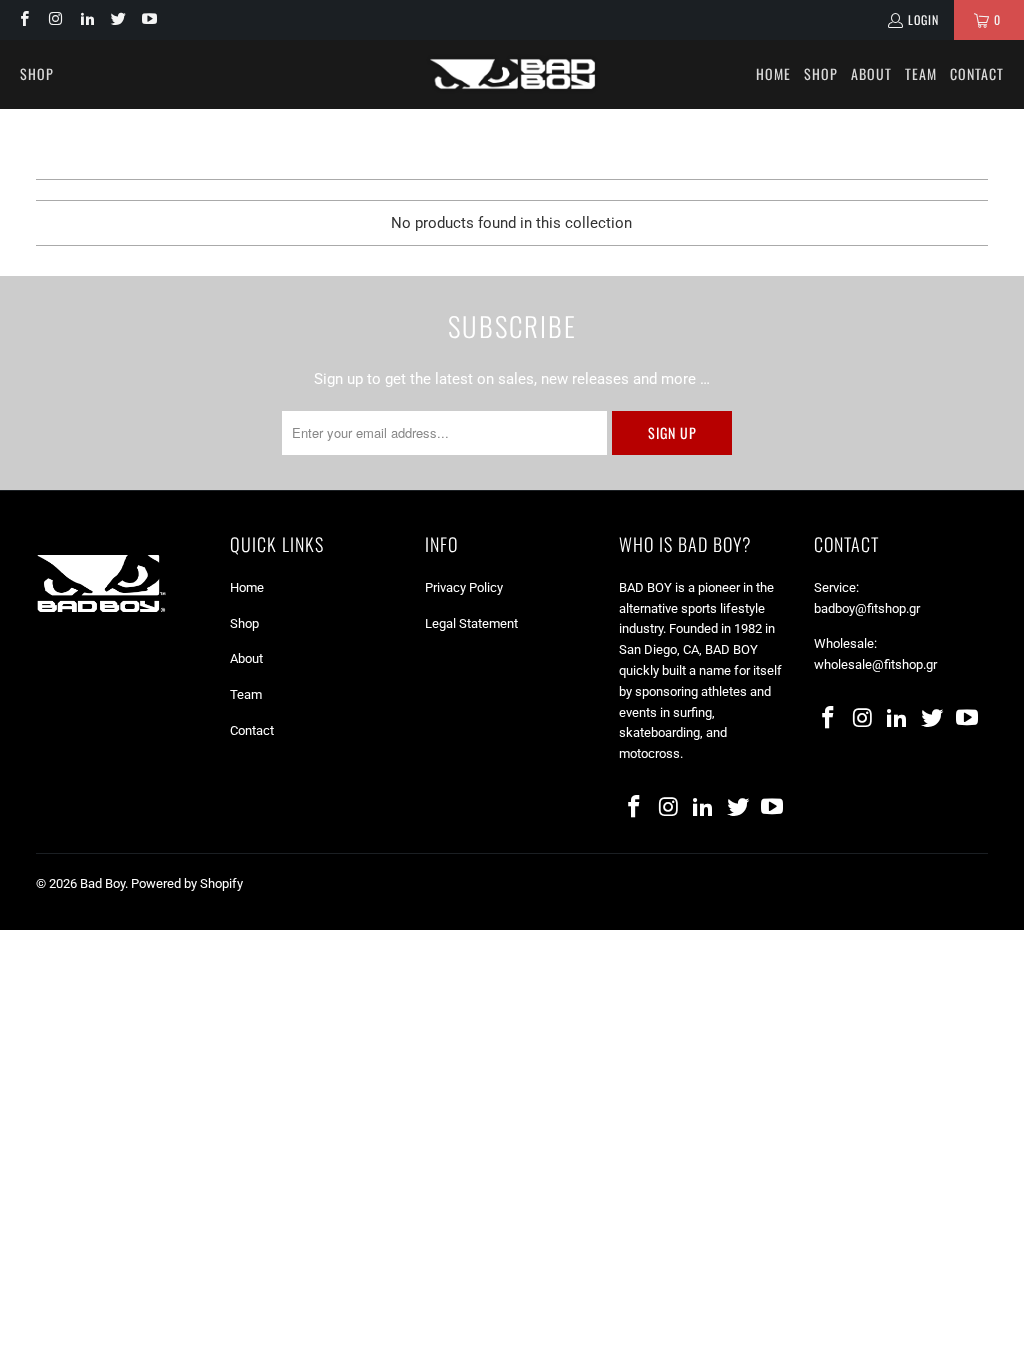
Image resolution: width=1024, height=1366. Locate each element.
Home (247, 587)
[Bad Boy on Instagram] (54, 19)
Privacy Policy (464, 587)
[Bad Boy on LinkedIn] (86, 19)
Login (923, 19)
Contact (252, 730)
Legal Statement (471, 623)
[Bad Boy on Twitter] (117, 19)
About (246, 658)
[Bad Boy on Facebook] (23, 19)
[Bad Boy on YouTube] (148, 19)
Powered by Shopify (187, 883)
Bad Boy (102, 883)
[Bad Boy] (512, 74)
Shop (244, 623)
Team (246, 694)
